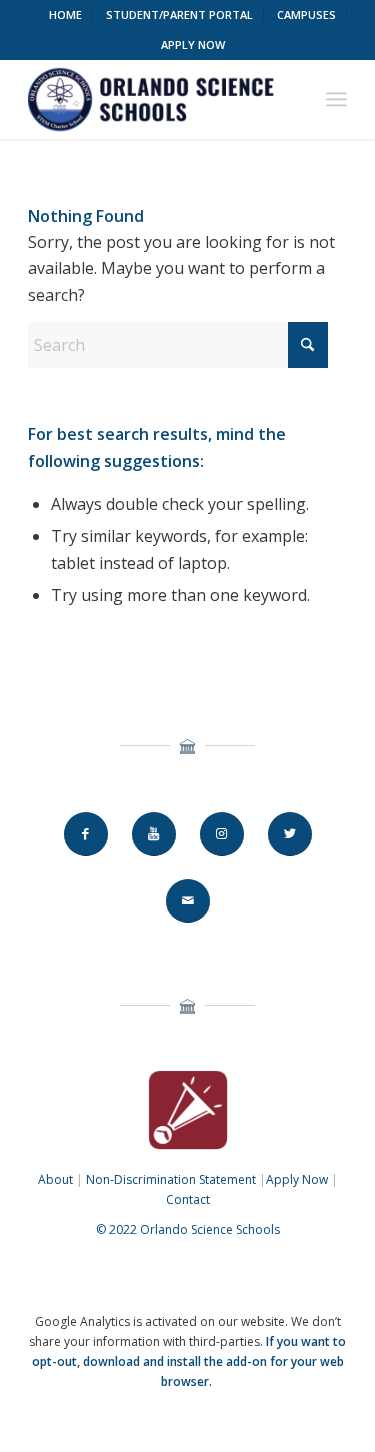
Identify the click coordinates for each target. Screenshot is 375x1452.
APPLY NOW (193, 44)
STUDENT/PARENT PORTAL (179, 14)
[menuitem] (66, 15)
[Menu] (336, 99)
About (55, 1179)
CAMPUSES (306, 14)
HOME (65, 14)
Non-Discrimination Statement (171, 1179)
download (111, 1361)
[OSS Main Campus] (155, 99)
